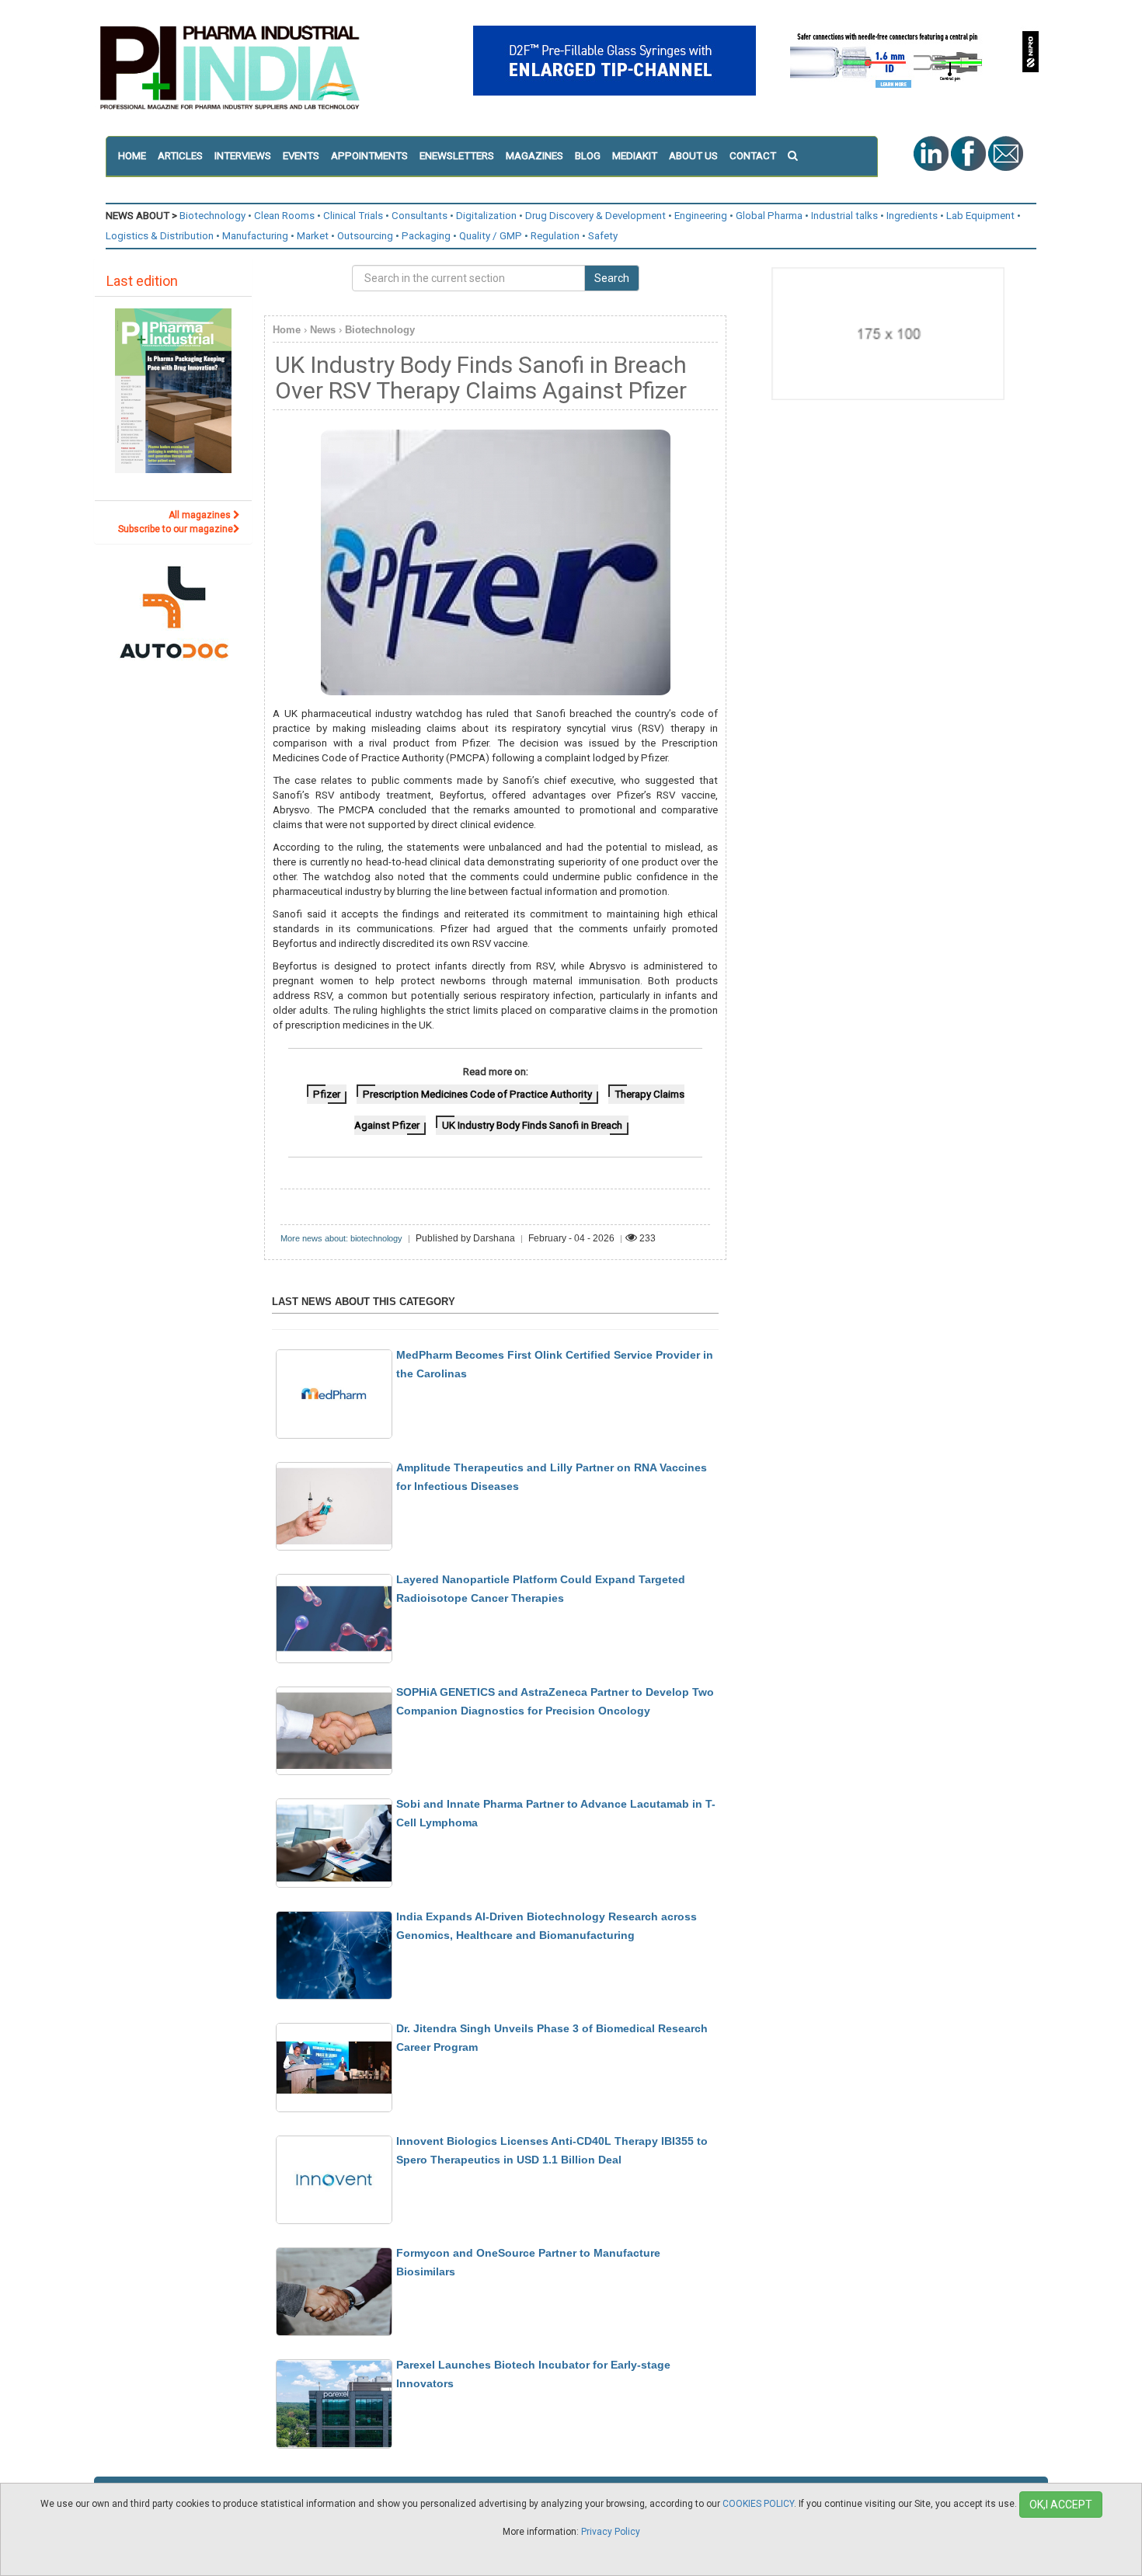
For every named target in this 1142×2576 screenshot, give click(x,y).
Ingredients (912, 216)
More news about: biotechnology (341, 1238)
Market (313, 236)
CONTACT (753, 156)
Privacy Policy (611, 2532)
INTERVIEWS (243, 156)
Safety (603, 236)
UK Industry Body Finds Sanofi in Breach (532, 1125)
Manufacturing (255, 236)
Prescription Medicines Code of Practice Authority (477, 1094)
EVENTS (301, 156)
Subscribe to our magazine (176, 529)
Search (612, 278)
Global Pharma (769, 216)
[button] (798, 156)
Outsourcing (365, 236)
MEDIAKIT (635, 156)
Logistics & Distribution (160, 236)
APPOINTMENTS (369, 156)
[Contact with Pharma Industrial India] (1006, 153)
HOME (132, 156)
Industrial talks (844, 216)
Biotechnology (212, 216)
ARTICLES (180, 156)
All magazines (201, 515)
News (323, 330)
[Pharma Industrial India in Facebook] (970, 153)
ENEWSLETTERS (457, 156)
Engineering (701, 216)
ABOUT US (693, 156)
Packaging (426, 236)
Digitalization (486, 216)
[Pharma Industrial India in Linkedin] (932, 153)
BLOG (588, 156)
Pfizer (327, 1094)
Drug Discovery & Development (595, 216)
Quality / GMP (491, 236)
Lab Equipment (980, 216)
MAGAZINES (534, 156)
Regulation (555, 236)
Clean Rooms (284, 216)
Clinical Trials (353, 216)
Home (287, 330)
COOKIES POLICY (758, 2504)
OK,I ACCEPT (1061, 2505)
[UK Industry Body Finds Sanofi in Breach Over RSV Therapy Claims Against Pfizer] (495, 562)
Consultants (420, 216)
